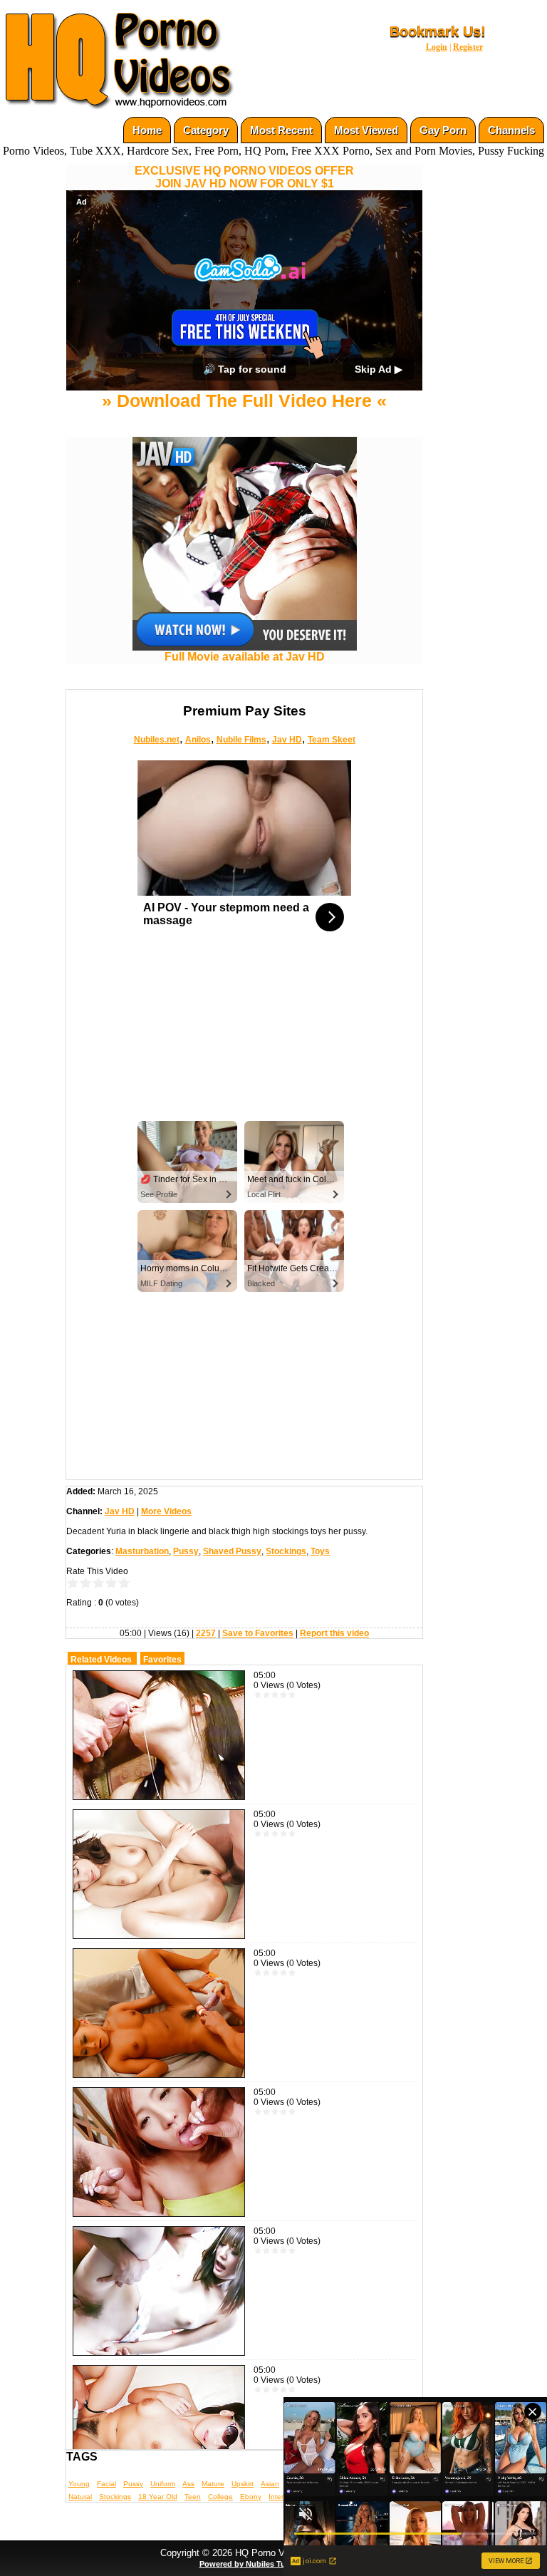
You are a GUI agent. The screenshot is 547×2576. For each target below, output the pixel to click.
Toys (320, 1618)
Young (79, 2550)
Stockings (286, 1618)
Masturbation (142, 1618)
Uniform (163, 2550)
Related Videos (101, 1726)
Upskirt (243, 2550)
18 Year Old (158, 2563)
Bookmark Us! (438, 31)
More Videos (166, 1578)
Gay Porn (443, 130)
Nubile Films (241, 806)
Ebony (251, 2563)
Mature (213, 2550)
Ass (188, 2550)
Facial (106, 2550)
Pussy (186, 1618)
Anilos (198, 806)
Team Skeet (332, 806)
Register (468, 47)
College (220, 2563)
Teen (193, 2563)
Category (206, 130)
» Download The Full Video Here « (244, 467)
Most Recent (281, 130)
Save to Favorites (258, 1700)
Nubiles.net (157, 806)
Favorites (162, 1726)
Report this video (334, 1700)
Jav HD (287, 806)
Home (147, 130)
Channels (511, 130)
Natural (80, 2563)
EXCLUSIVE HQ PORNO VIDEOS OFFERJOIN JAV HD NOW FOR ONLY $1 (244, 177)
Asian (270, 2550)
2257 (206, 1700)
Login (437, 47)
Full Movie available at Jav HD (245, 724)
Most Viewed (366, 130)
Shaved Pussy (232, 1618)
